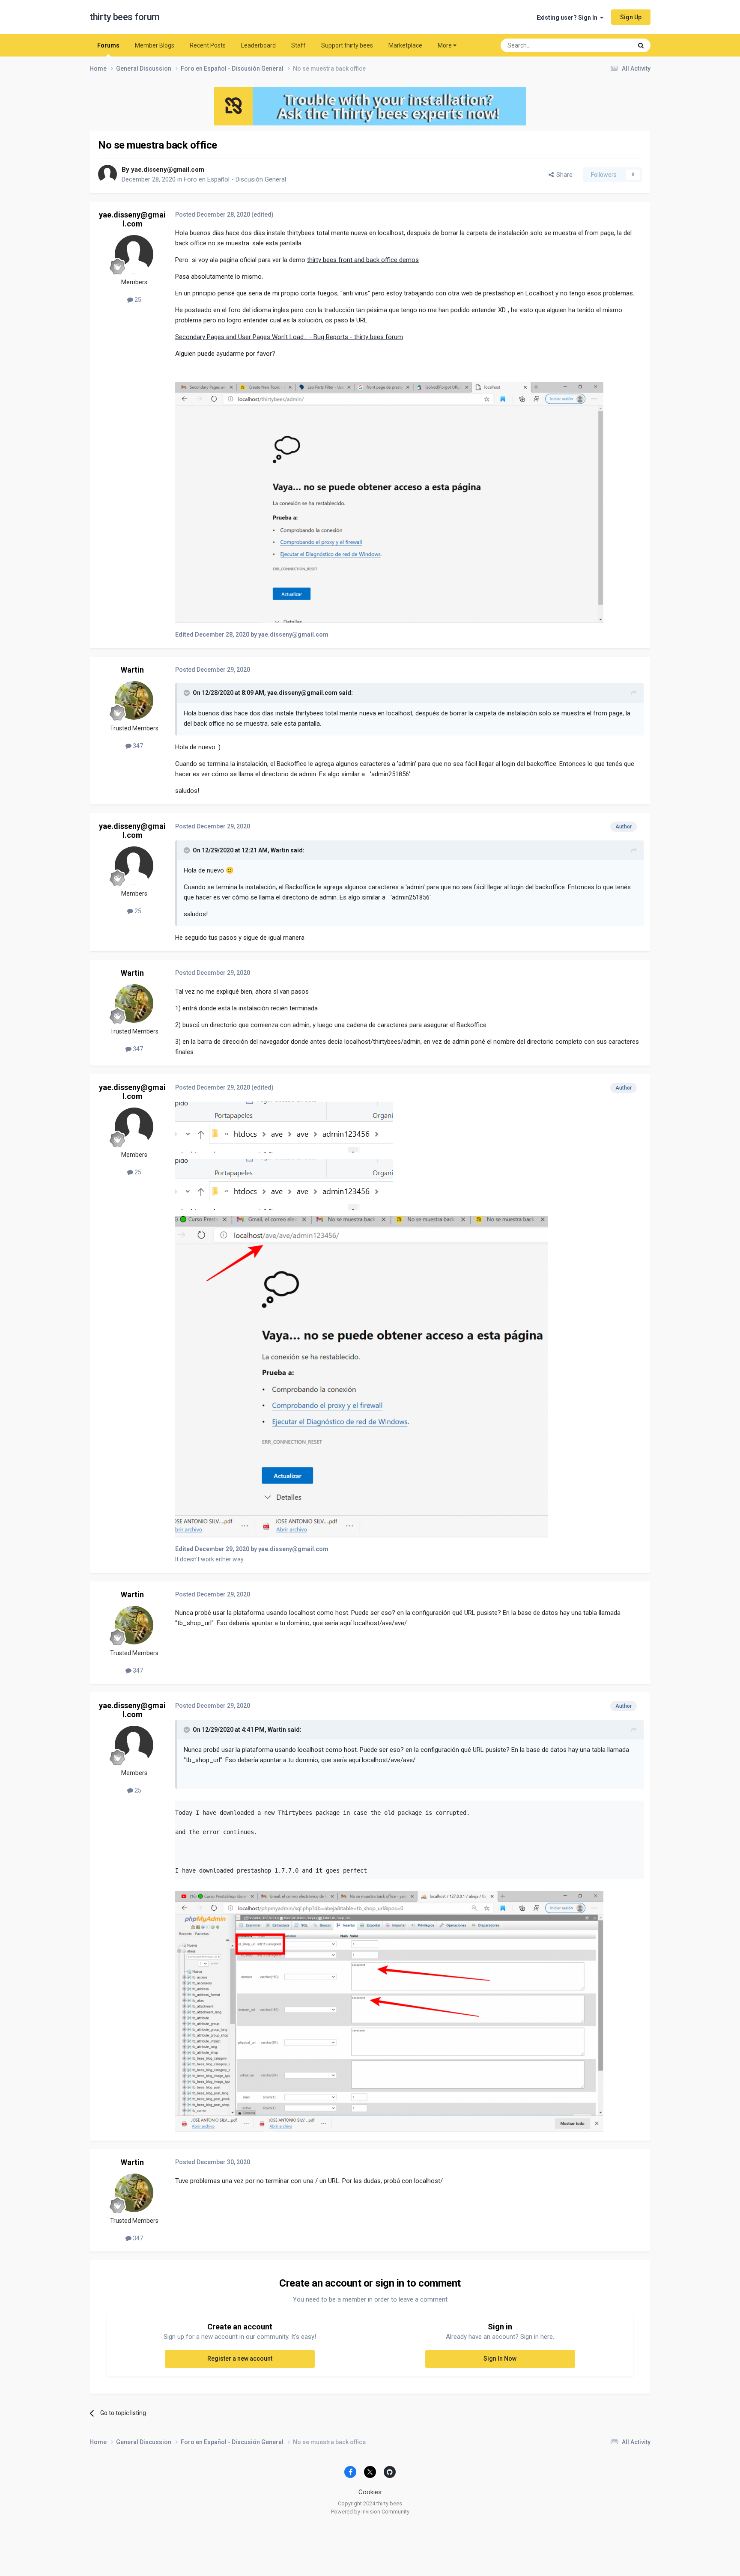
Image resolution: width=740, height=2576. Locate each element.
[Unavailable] (389, 502)
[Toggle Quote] (188, 693)
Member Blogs (155, 45)
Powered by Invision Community (370, 2512)
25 (137, 300)
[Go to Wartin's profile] (134, 700)
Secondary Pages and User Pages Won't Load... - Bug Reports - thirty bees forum (289, 337)
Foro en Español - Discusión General (235, 179)
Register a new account (240, 2359)
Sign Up (631, 17)
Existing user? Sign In (568, 18)
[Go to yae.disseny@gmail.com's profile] (107, 174)
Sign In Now (500, 2359)
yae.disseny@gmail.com (168, 170)
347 (137, 746)
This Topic (608, 45)
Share (563, 175)
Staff (298, 45)
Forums (108, 45)
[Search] (641, 45)
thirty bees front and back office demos (363, 260)
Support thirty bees (347, 45)
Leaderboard (258, 45)
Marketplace (405, 45)
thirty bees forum (125, 17)
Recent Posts (208, 45)
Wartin (132, 670)
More (445, 45)
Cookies (370, 2492)
